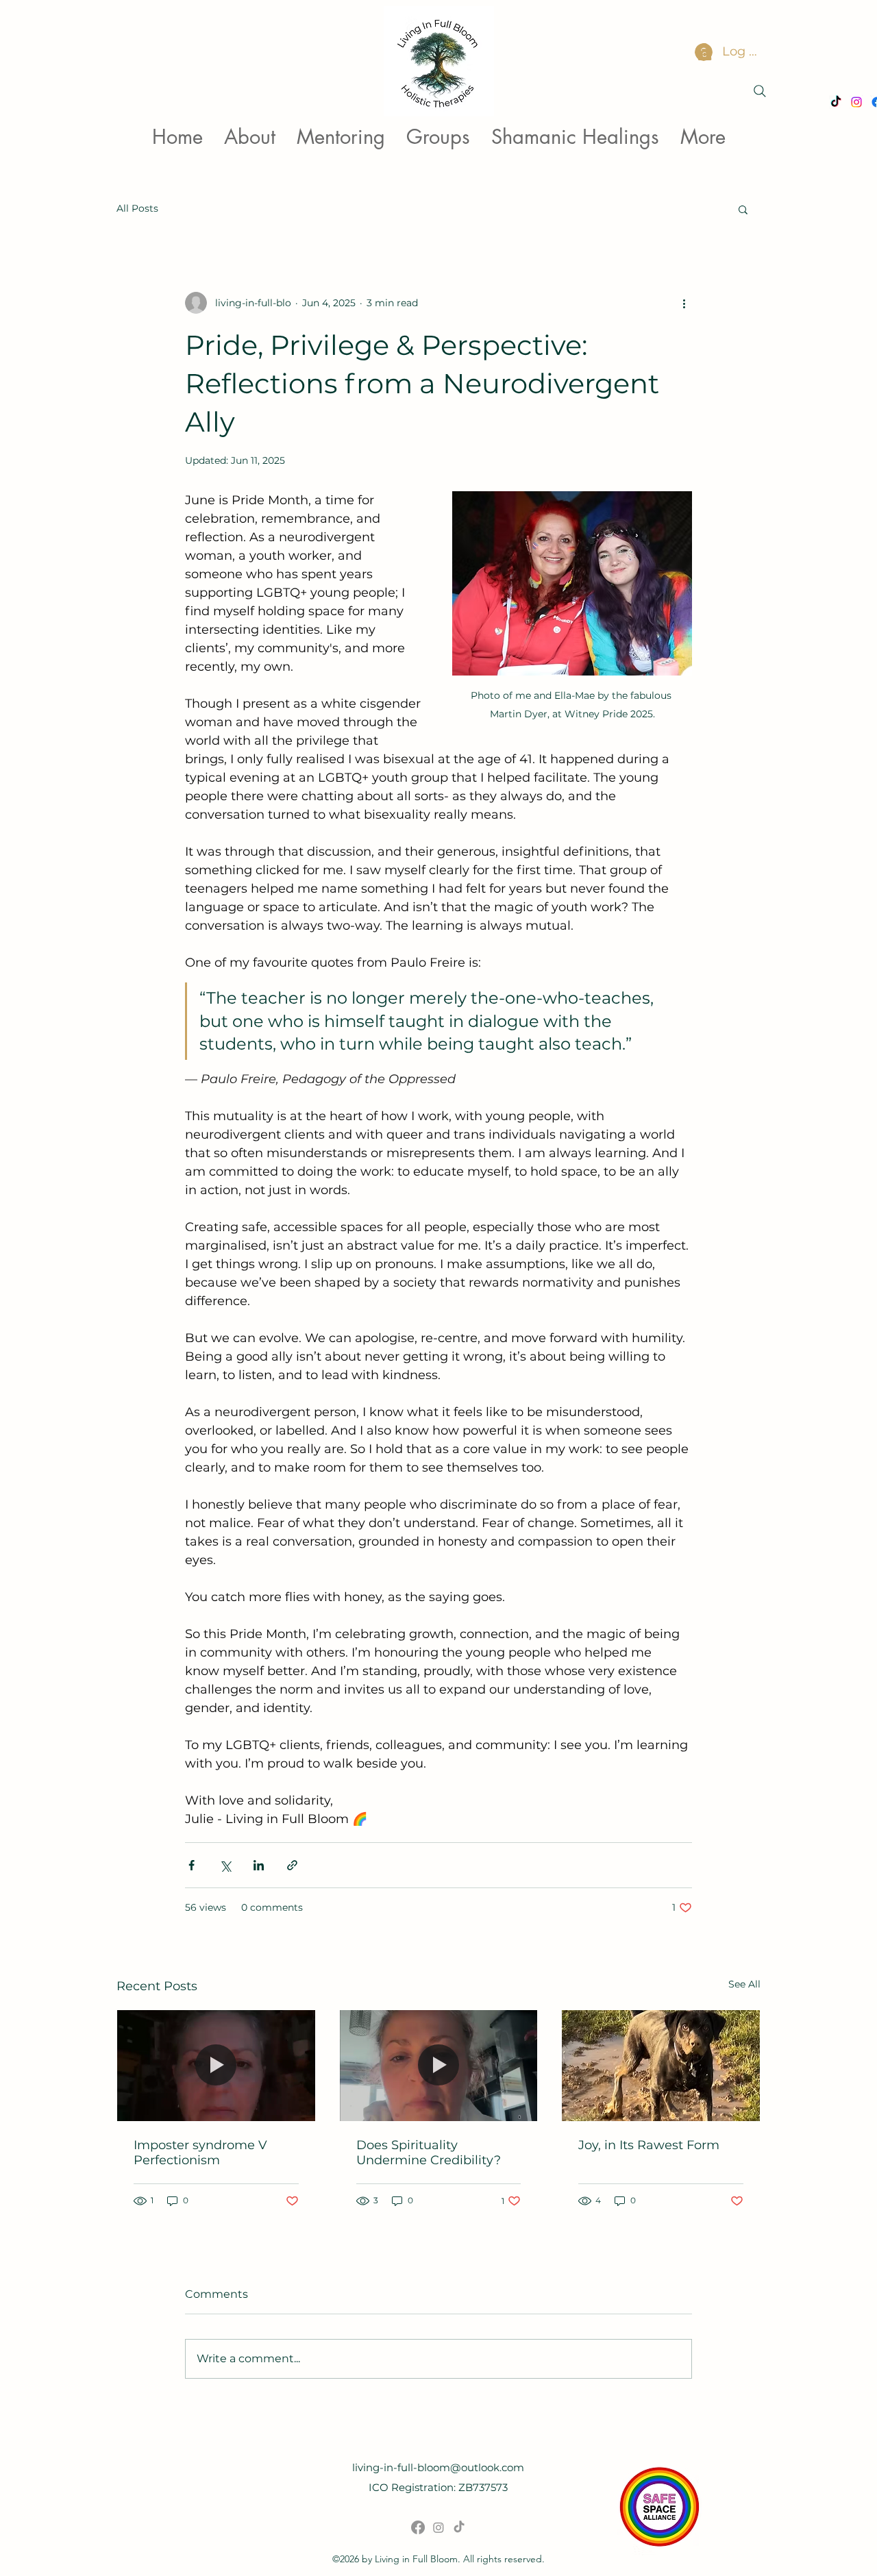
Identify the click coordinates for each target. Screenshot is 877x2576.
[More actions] (684, 303)
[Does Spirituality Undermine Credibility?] (439, 2066)
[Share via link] (292, 1865)
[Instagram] (438, 2527)
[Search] (760, 91)
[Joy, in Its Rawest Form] (661, 2066)
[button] (743, 209)
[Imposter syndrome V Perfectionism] (216, 2066)
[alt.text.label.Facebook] (418, 2527)
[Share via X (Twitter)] (225, 1865)
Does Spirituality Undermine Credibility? (429, 2153)
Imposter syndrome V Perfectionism (200, 2153)
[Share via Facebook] (192, 1865)
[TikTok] (459, 2527)
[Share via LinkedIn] (259, 1865)
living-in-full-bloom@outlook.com (438, 2467)
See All (744, 1984)
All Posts (137, 208)
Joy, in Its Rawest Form (649, 2145)
